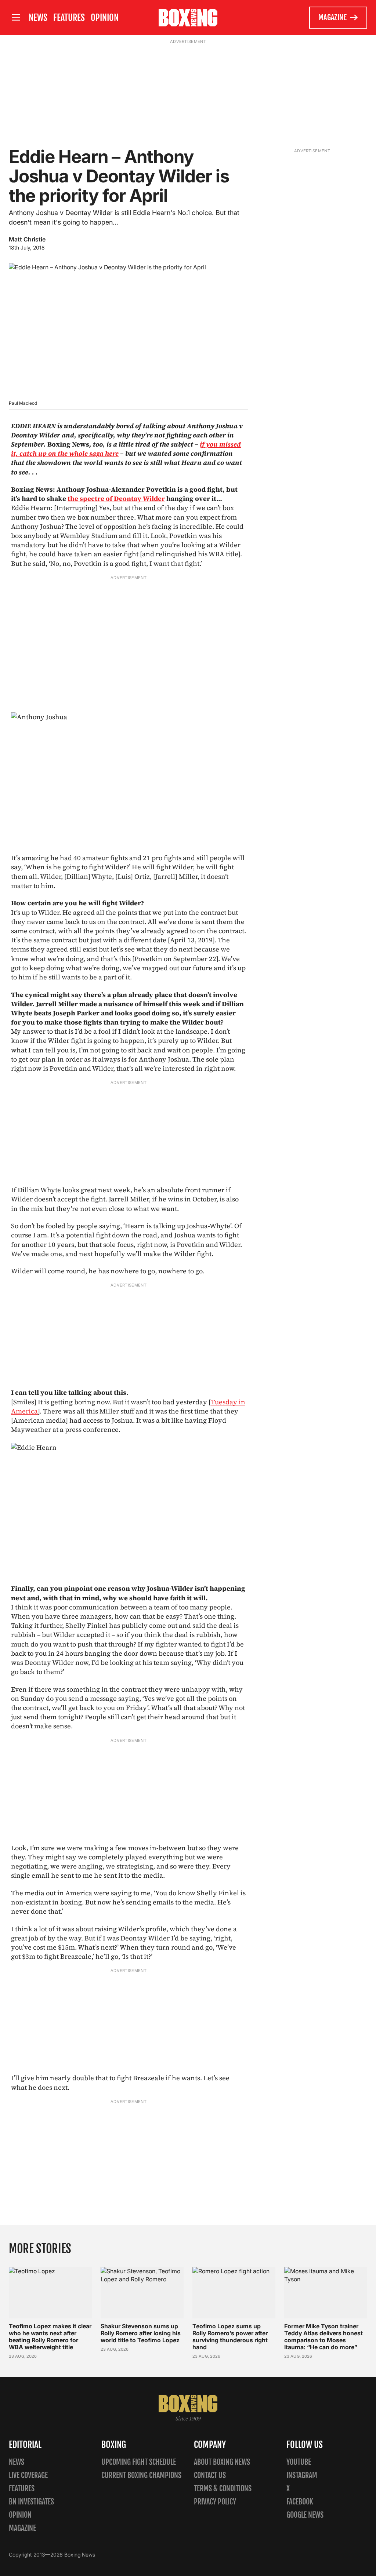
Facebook (300, 2502)
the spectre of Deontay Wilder (116, 499)
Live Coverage (28, 2475)
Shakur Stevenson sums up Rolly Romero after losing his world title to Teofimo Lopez (141, 2333)
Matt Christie (27, 239)
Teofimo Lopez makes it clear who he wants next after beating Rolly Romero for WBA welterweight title (50, 2337)
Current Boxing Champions (141, 2475)
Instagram (302, 2475)
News (38, 18)
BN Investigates (31, 2502)
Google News (305, 2515)
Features (69, 18)
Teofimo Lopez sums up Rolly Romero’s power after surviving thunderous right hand (230, 2337)
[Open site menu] (16, 17)
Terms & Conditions (223, 2488)
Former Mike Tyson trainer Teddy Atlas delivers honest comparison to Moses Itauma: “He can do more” (323, 2337)
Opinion (105, 18)
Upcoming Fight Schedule (139, 2462)
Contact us (210, 2475)
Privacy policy (215, 2502)
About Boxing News (222, 2462)
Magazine (332, 17)
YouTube (299, 2462)
